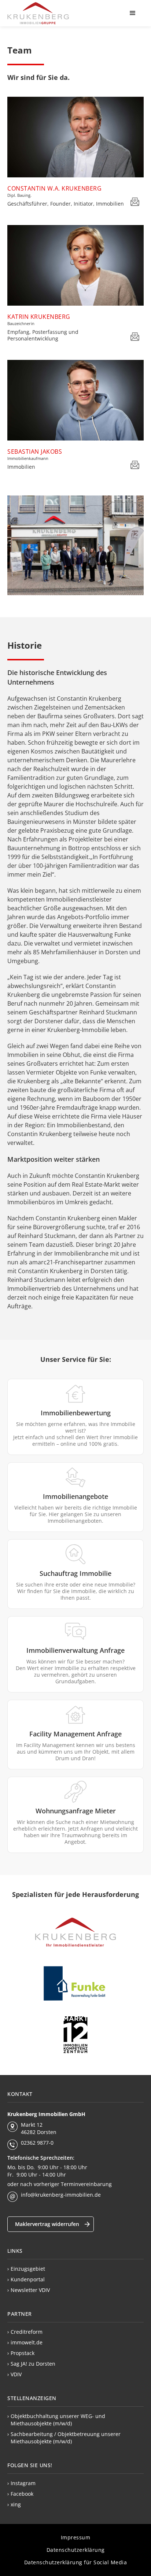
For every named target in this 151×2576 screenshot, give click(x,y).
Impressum (76, 2537)
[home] (38, 13)
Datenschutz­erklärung (76, 2550)
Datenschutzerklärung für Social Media (76, 2562)
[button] (133, 13)
